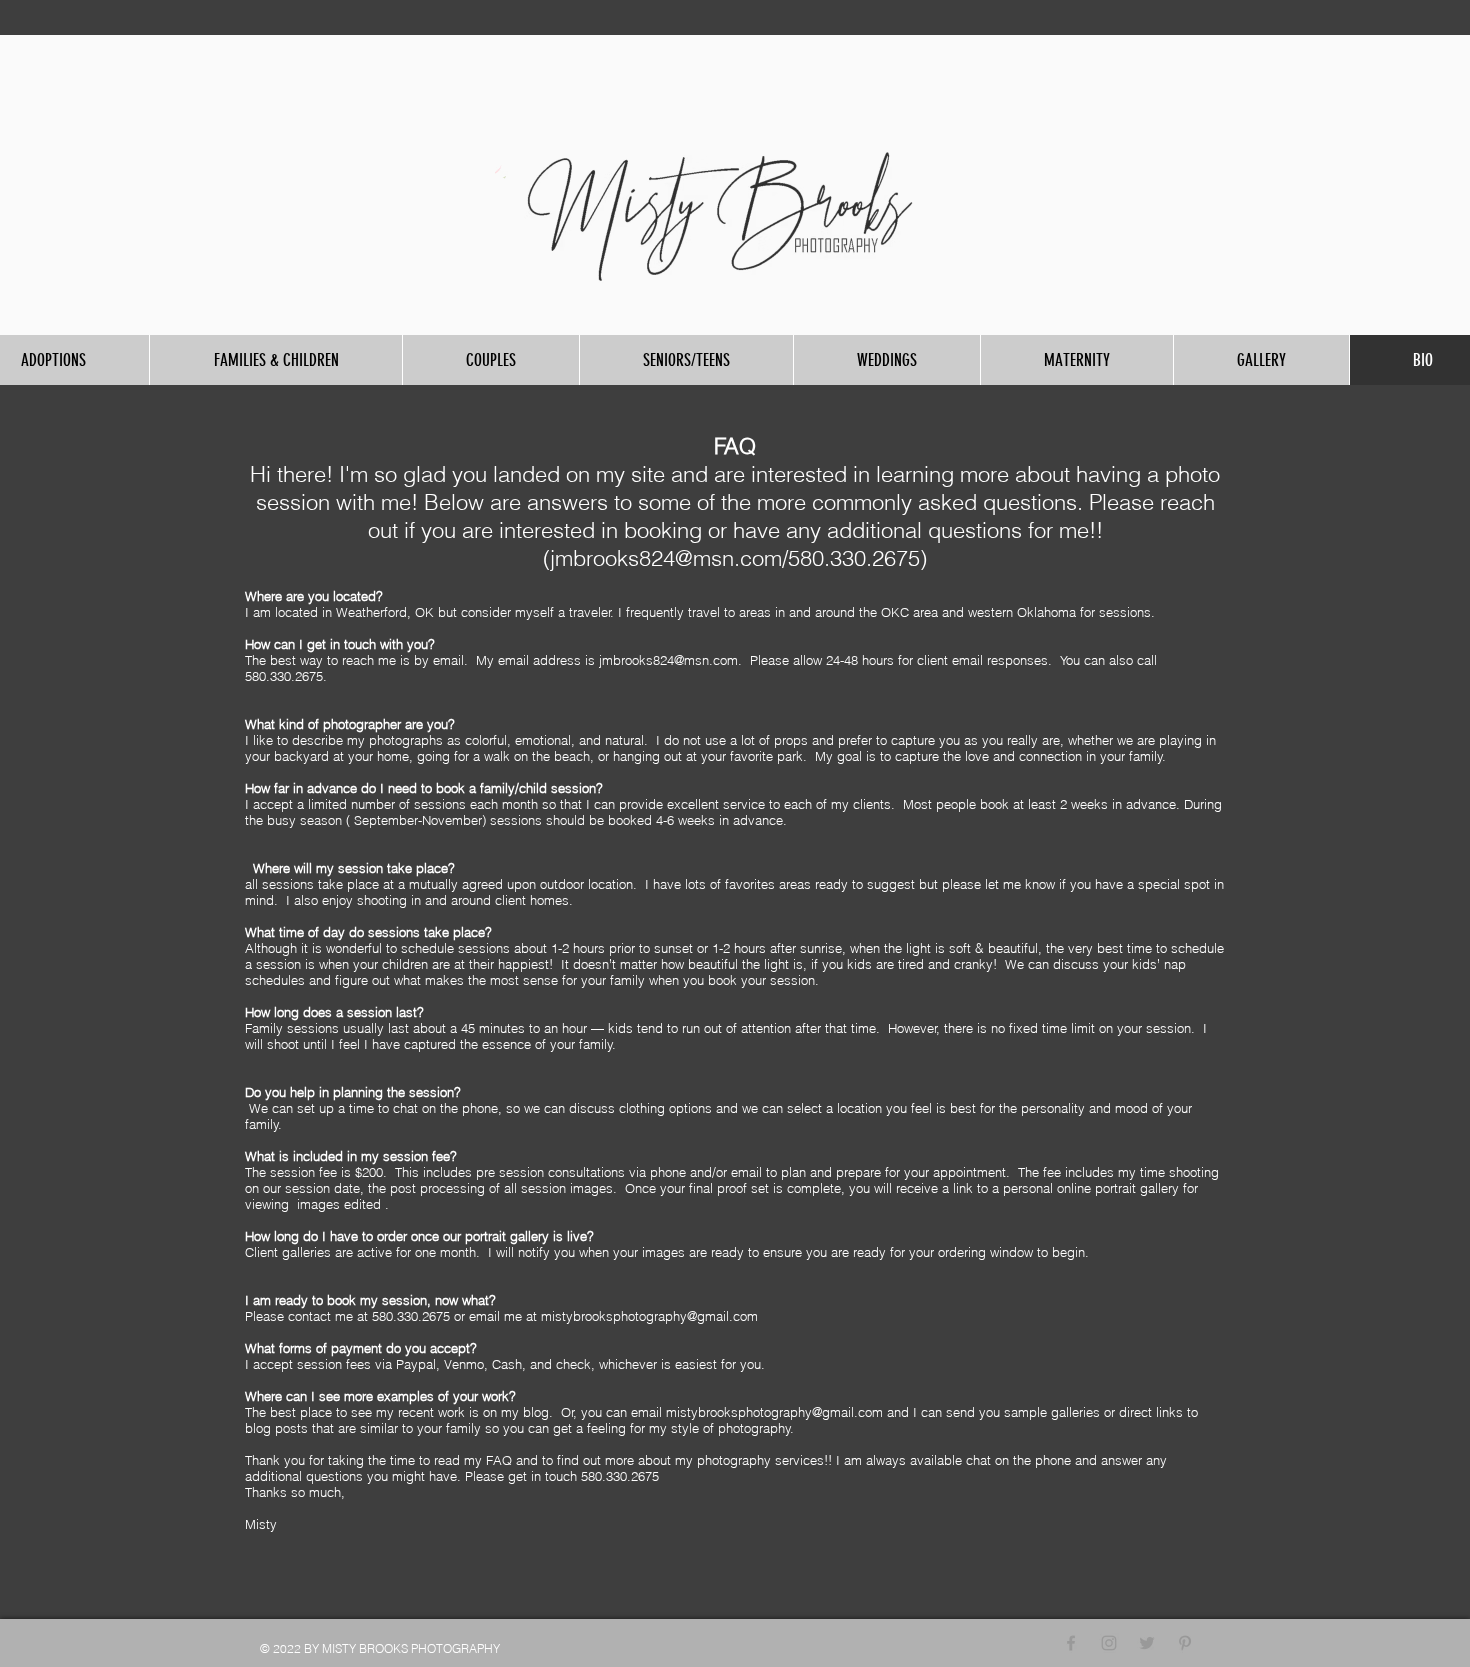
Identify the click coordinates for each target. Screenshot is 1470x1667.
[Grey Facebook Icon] (1071, 1643)
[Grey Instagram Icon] (1109, 1643)
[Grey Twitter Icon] (1147, 1643)
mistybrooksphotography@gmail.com (649, 1316)
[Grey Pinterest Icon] (1185, 1643)
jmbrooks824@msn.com (666, 558)
